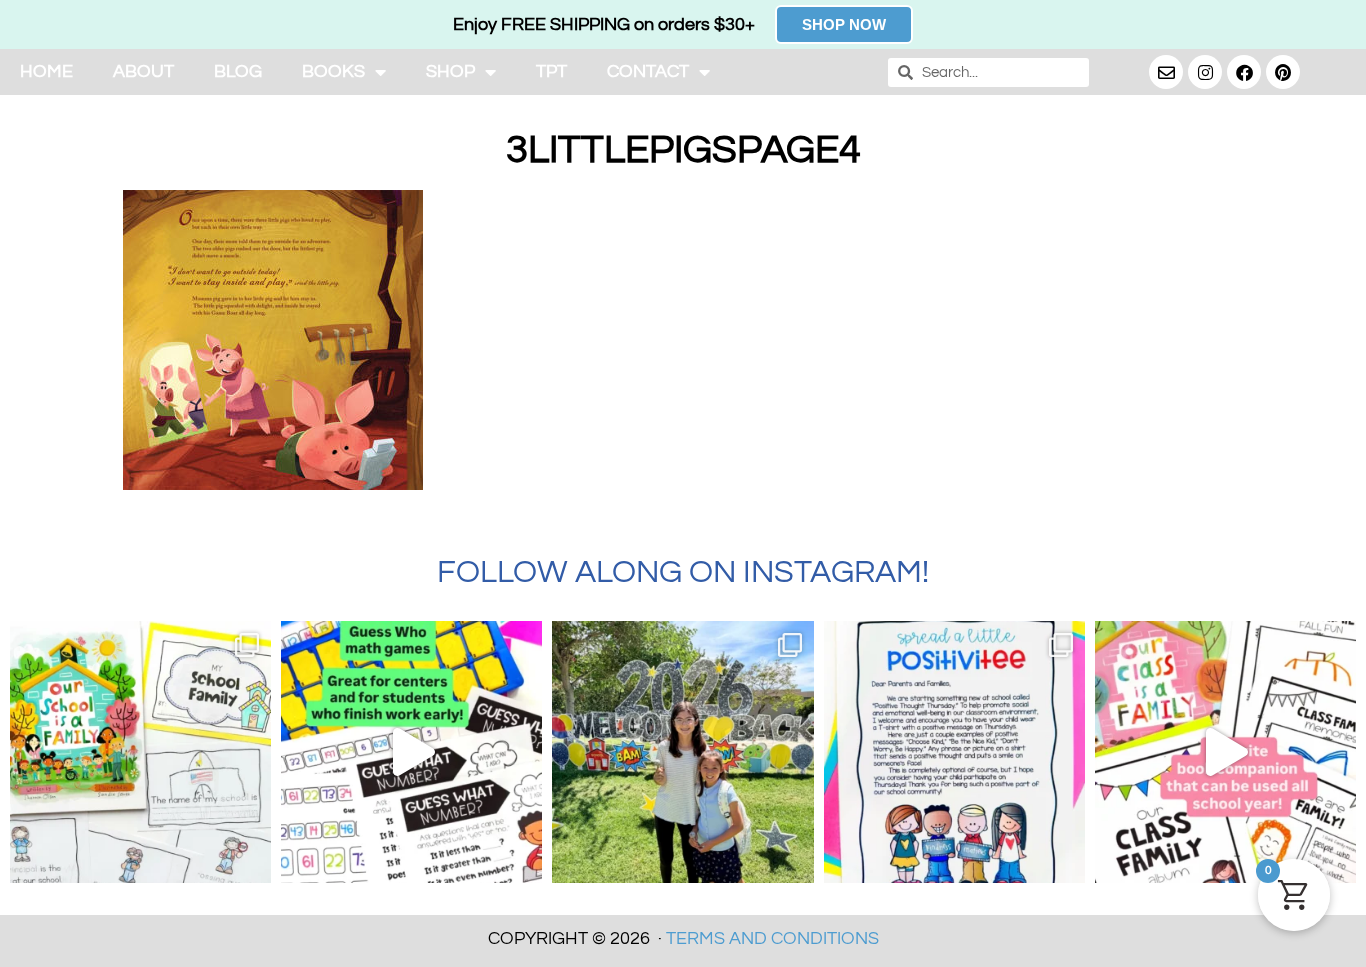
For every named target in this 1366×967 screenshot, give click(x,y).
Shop (450, 71)
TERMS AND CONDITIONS (772, 938)
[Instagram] (1205, 72)
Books (333, 71)
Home (46, 71)
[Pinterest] (1283, 72)
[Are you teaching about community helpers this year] (140, 751)
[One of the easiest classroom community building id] (954, 751)
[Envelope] (1166, 72)
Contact (648, 71)
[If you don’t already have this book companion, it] (1225, 751)
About (143, 71)
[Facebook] (1244, 72)
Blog (238, 71)
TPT (551, 71)
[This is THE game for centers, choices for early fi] (411, 751)
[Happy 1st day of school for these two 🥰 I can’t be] (682, 751)
